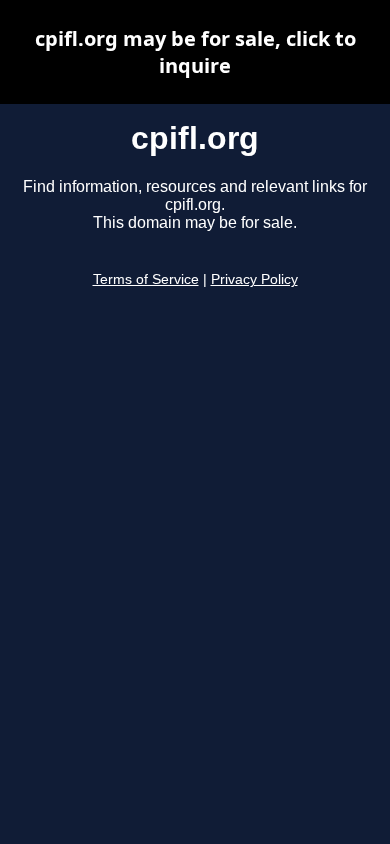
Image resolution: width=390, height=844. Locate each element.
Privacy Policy (254, 279)
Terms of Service (146, 279)
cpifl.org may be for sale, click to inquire (195, 52)
